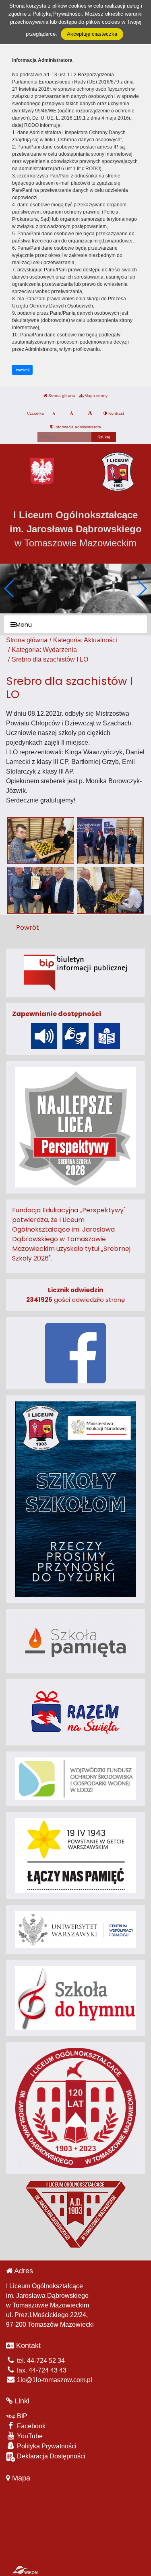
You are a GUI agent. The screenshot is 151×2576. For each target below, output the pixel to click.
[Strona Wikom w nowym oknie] (25, 2570)
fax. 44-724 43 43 (41, 2370)
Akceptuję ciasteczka (92, 34)
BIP (21, 2416)
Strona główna (61, 396)
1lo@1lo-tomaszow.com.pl (54, 2380)
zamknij (23, 370)
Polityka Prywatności (46, 2446)
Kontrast (116, 413)
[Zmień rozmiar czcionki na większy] (71, 413)
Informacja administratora (77, 427)
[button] (142, 589)
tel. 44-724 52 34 (40, 2361)
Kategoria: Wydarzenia (44, 650)
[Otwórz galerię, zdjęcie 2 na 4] (110, 841)
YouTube (29, 2436)
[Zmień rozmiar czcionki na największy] (90, 413)
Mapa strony (95, 396)
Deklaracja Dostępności (50, 2456)
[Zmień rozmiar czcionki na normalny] (54, 413)
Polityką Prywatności (57, 14)
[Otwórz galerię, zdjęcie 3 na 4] (41, 890)
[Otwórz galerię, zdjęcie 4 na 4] (110, 890)
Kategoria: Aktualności (85, 640)
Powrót (28, 928)
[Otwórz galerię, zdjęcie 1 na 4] (41, 841)
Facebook (30, 2426)
